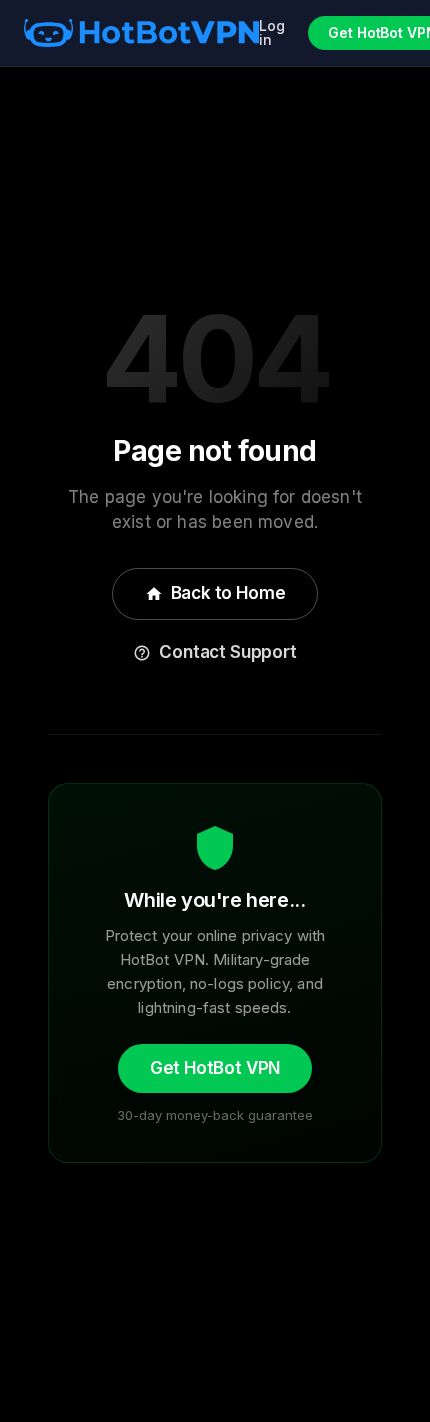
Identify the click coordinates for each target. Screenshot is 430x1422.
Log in (272, 33)
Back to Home (215, 593)
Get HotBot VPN (215, 1068)
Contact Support (214, 652)
